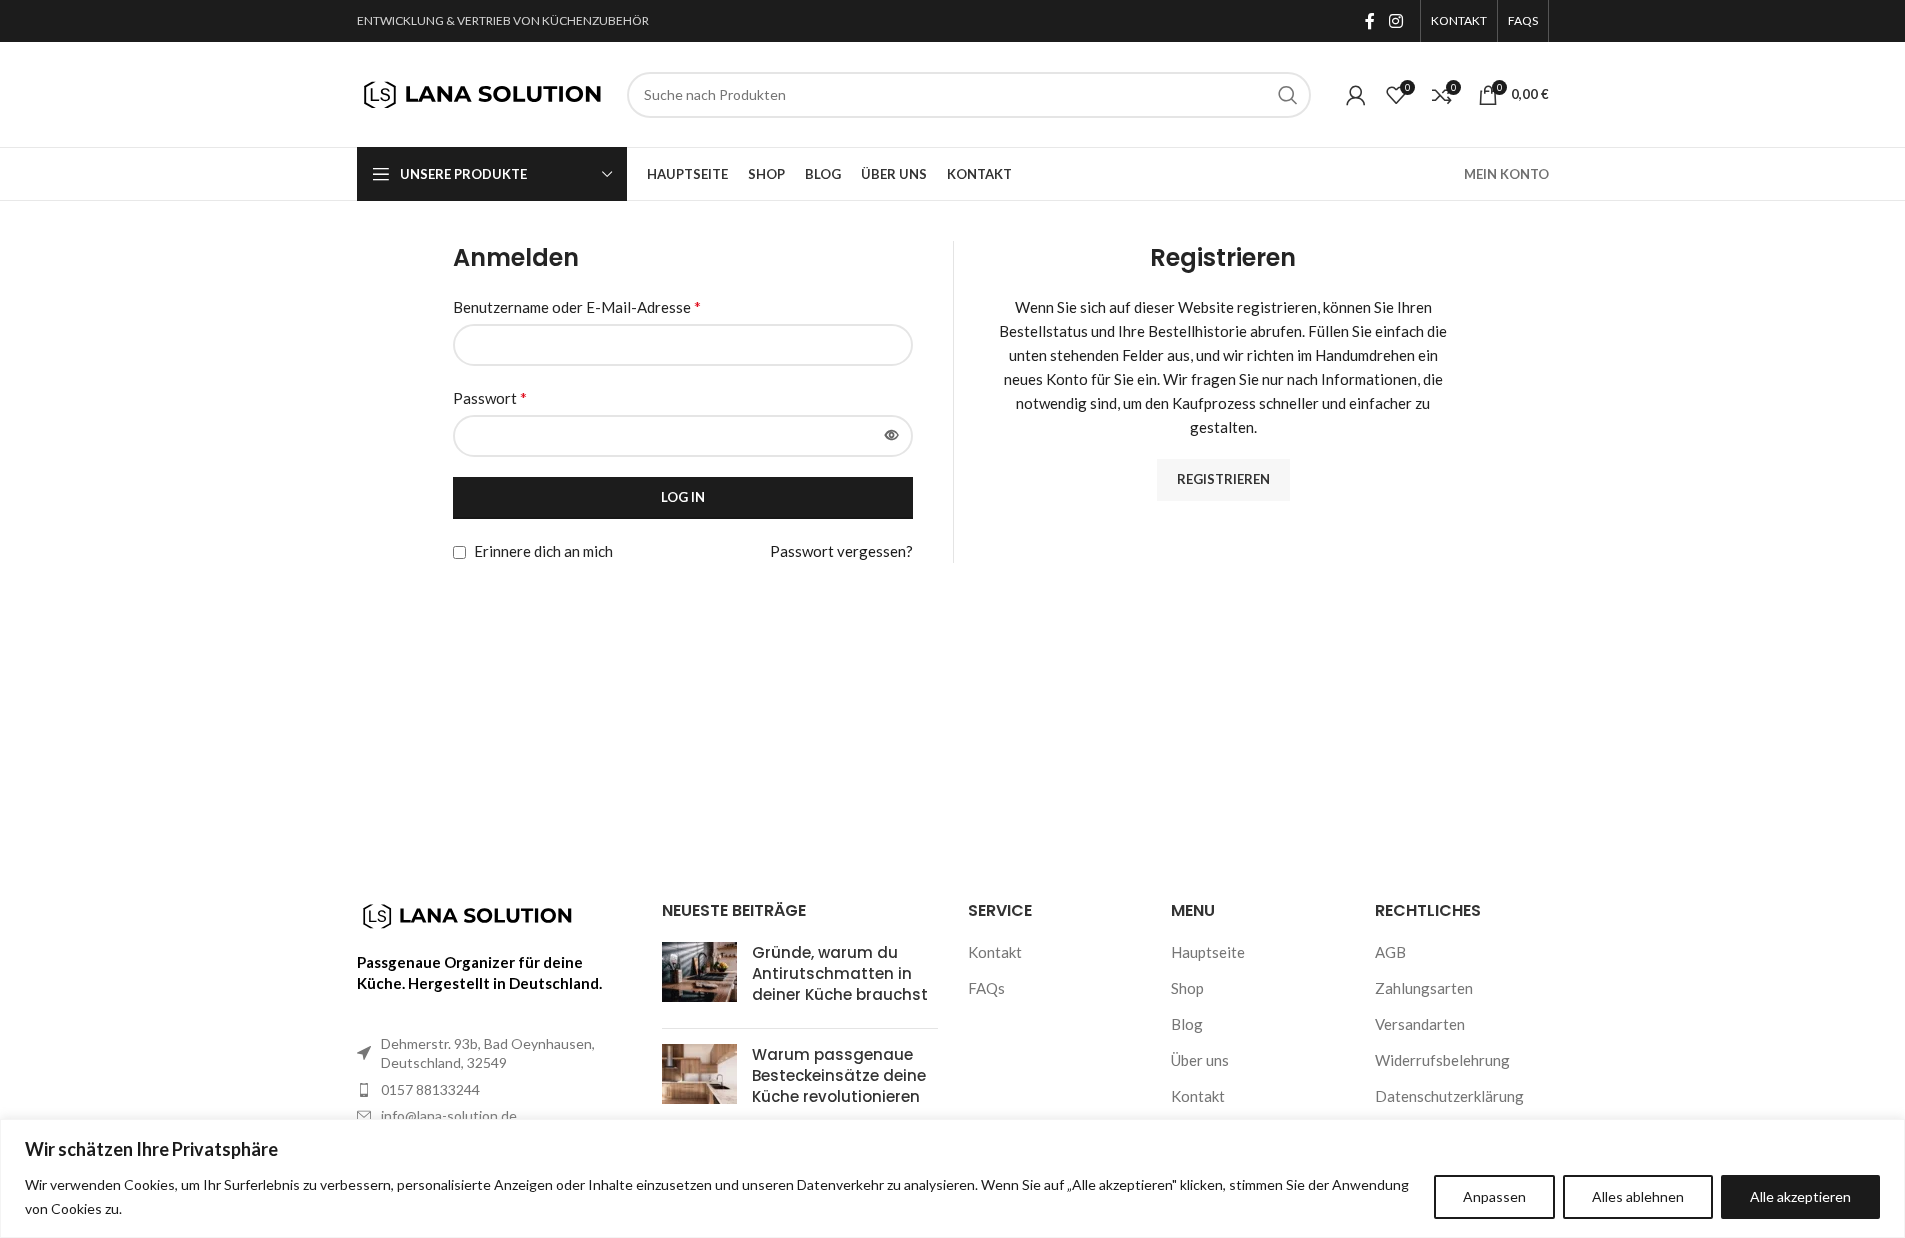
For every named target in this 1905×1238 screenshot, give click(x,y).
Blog (1187, 1024)
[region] (952, 1178)
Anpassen (1494, 1196)
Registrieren (1223, 479)
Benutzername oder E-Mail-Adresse (577, 306)
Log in (683, 497)
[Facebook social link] (1370, 21)
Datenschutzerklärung (1449, 1096)
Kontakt (995, 952)
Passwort (490, 397)
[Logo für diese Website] (482, 92)
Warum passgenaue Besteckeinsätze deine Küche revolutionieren (839, 1075)
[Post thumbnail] (699, 977)
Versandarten (1420, 1024)
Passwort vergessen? (841, 551)
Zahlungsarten (1424, 988)
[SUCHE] (1288, 95)
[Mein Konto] (1356, 95)
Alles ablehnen (1638, 1196)
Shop (1187, 988)
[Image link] (467, 914)
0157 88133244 (430, 1089)
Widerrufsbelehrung (1442, 1060)
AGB (1390, 952)
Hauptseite (1208, 952)
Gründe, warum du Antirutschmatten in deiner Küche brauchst (840, 973)
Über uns (1200, 1060)
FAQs (986, 988)
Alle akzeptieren (1800, 1196)
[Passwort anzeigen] (892, 436)
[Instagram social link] (1395, 21)
